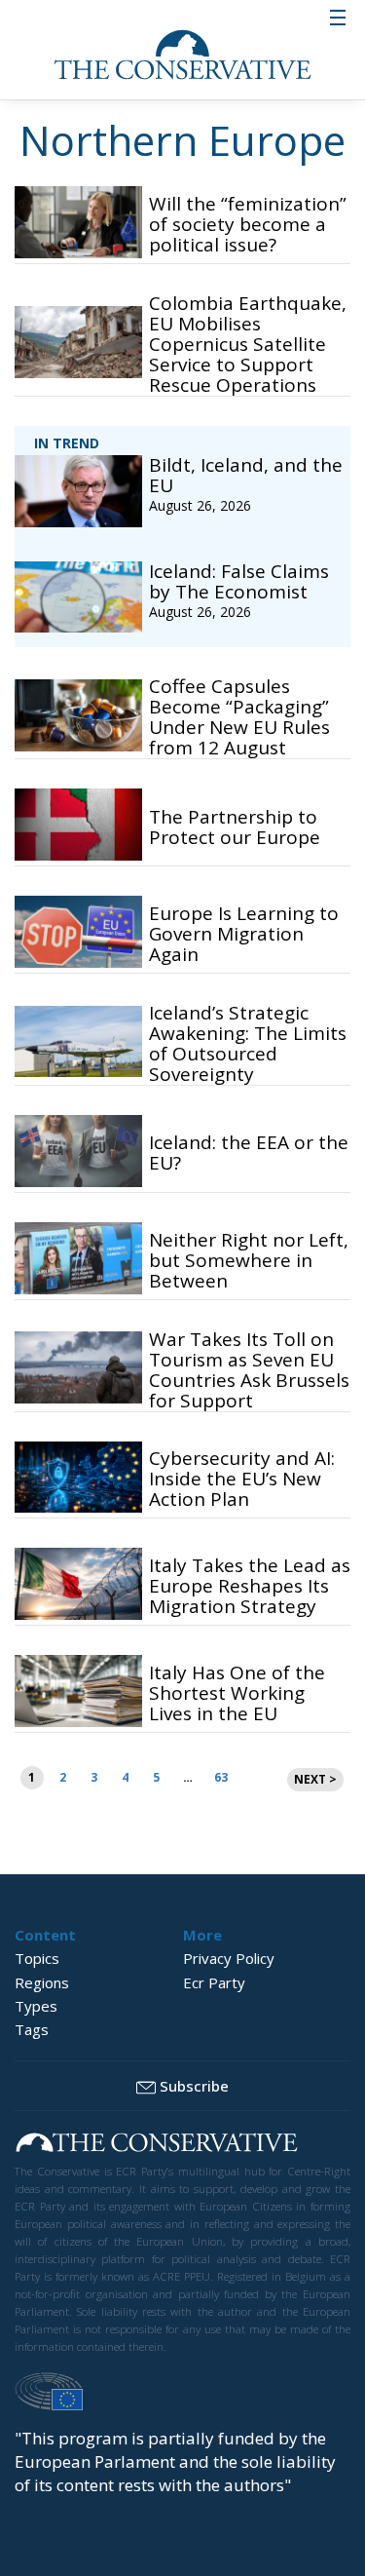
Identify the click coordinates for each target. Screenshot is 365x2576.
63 (221, 1777)
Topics (37, 1958)
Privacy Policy (229, 1958)
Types (36, 2006)
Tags (32, 2029)
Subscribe (194, 2086)
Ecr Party (214, 1982)
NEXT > (315, 1779)
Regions (42, 1982)
